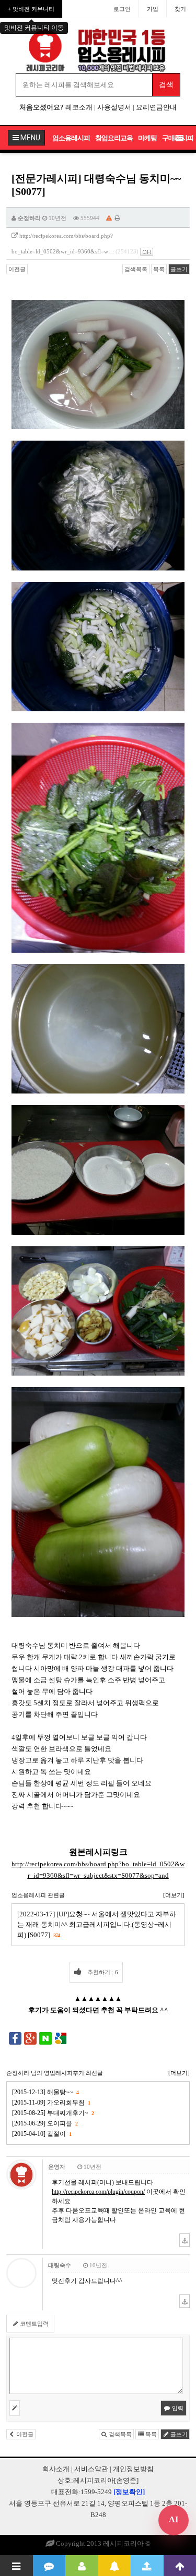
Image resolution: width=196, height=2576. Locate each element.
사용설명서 (114, 107)
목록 (159, 269)
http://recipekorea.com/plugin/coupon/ (98, 2192)
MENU (30, 138)
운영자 (57, 2167)
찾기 (180, 9)
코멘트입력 (33, 2324)
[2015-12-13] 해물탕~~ (45, 2092)
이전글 (17, 269)
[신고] (109, 218)
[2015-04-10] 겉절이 (42, 2134)
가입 (153, 9)
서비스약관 (91, 2469)
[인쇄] (118, 218)
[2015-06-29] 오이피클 (45, 2123)
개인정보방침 (133, 2469)
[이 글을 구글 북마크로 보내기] (61, 2037)
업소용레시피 (71, 138)
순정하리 (29, 218)
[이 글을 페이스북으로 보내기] (15, 2037)
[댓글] (49, 2566)
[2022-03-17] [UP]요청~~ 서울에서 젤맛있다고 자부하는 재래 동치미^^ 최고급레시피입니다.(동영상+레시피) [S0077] (97, 1924)
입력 (177, 2408)
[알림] (115, 2566)
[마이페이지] (82, 2566)
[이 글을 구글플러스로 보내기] (30, 2037)
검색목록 (136, 269)
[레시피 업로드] (147, 2566)
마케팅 (147, 138)
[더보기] (174, 1895)
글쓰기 (179, 269)
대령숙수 (60, 2265)
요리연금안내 (156, 107)
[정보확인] (129, 2492)
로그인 (122, 9)
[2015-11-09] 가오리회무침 (51, 2103)
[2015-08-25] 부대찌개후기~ (53, 2113)
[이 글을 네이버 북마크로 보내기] (45, 2037)
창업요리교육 (114, 138)
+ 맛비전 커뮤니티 (31, 9)
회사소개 (56, 2469)
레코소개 (79, 107)
